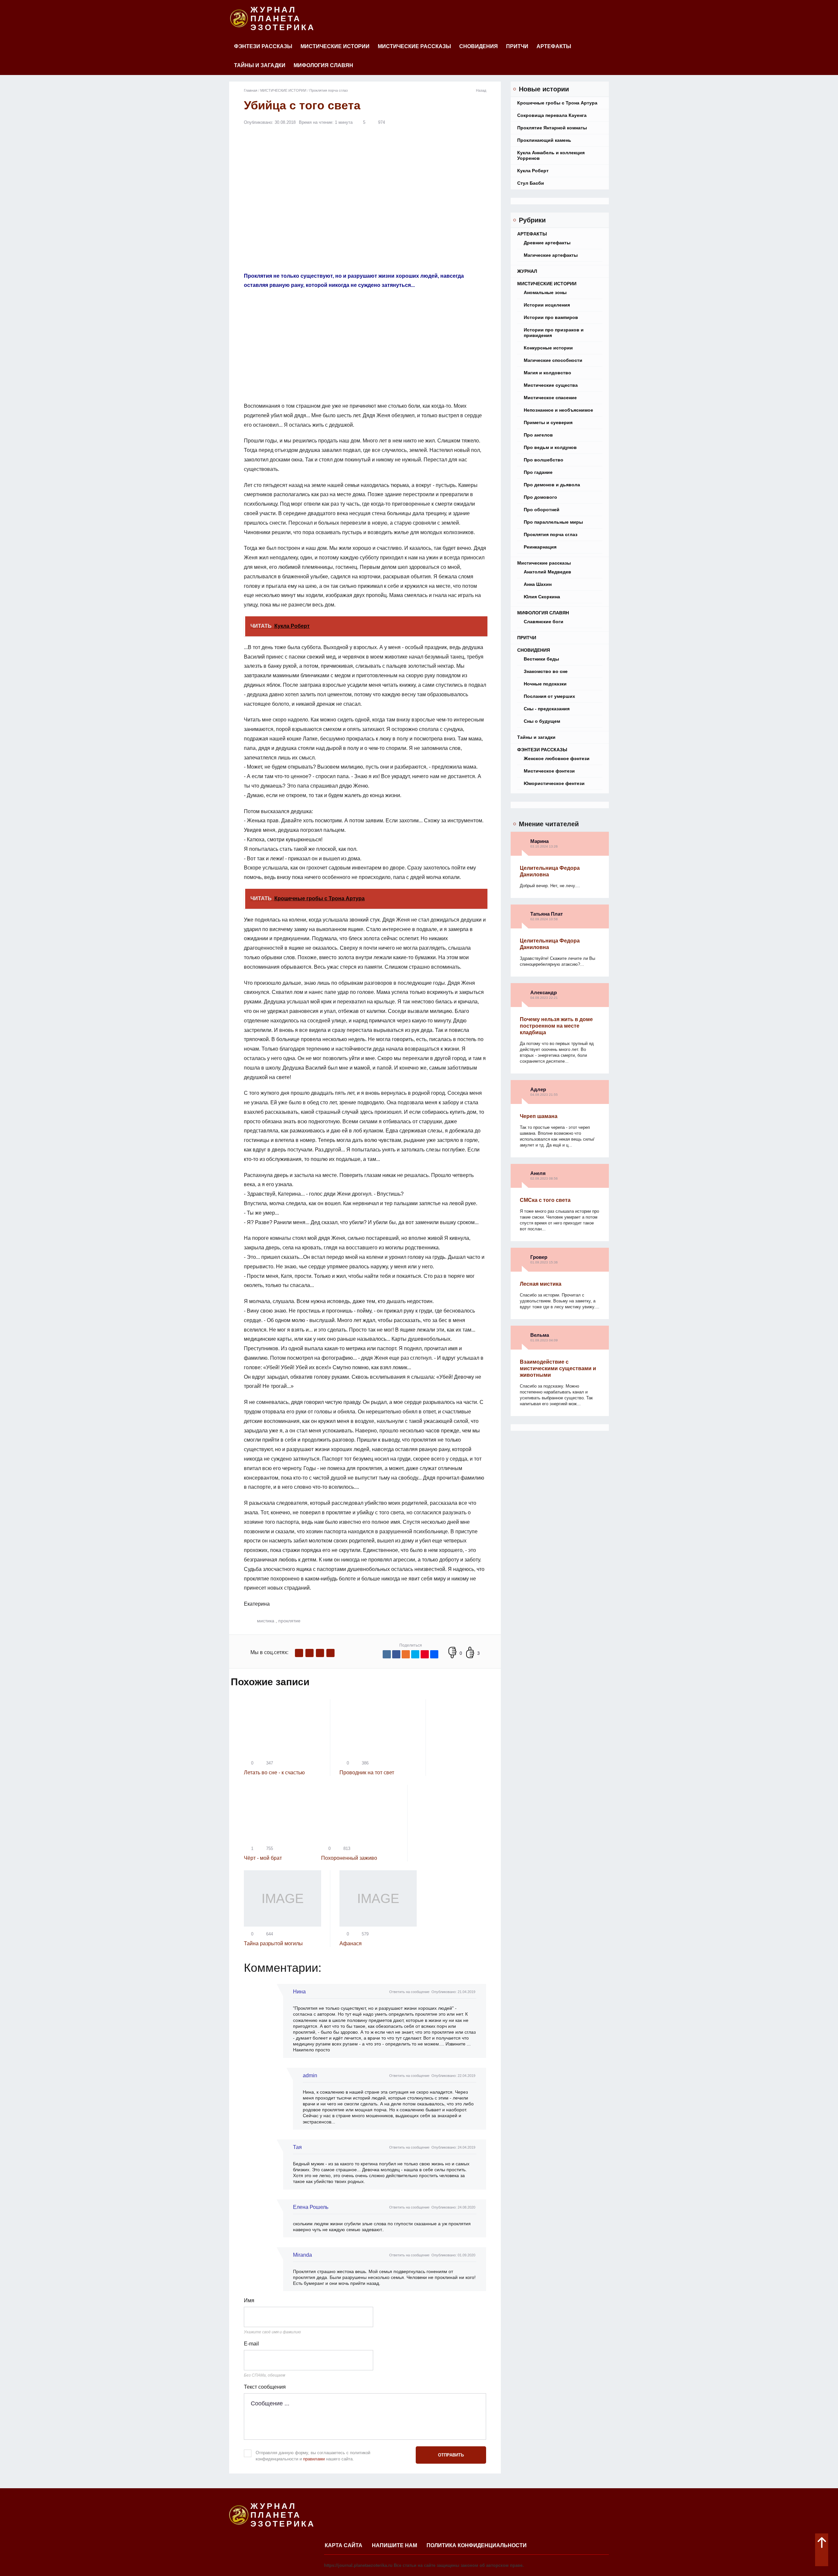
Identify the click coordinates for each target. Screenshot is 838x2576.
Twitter (320, 1653)
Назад (481, 90)
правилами (314, 2459)
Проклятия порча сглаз (551, 534)
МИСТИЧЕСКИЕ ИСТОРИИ (335, 46)
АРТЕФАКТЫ (554, 46)
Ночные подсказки (545, 684)
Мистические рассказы (414, 46)
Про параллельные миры (553, 522)
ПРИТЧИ (517, 46)
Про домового (540, 497)
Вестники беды (541, 659)
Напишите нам (394, 2545)
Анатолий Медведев (547, 572)
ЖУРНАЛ (527, 271)
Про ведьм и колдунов (550, 447)
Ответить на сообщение (409, 1992)
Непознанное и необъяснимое (558, 410)
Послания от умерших (549, 696)
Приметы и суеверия (548, 422)
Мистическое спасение (550, 398)
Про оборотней (542, 510)
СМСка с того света (545, 1200)
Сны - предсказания (547, 709)
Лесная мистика (541, 1284)
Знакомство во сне (546, 671)
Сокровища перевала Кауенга (552, 115)
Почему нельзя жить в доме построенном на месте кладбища (556, 1026)
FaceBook (299, 1653)
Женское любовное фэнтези (557, 758)
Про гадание (538, 472)
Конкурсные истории (548, 348)
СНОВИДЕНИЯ (479, 46)
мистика (266, 1621)
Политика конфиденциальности (477, 2545)
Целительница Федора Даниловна (550, 871)
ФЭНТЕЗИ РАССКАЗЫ (263, 46)
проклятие (289, 1621)
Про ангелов (538, 435)
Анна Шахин (538, 584)
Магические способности (553, 360)
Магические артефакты (551, 255)
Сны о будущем (542, 721)
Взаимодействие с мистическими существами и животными (558, 1368)
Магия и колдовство (547, 373)
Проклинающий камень (544, 140)
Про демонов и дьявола (552, 485)
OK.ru (330, 1653)
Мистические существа (551, 385)
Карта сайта (344, 2545)
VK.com (310, 1653)
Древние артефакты (547, 243)
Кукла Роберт (533, 171)
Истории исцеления (547, 305)
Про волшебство (544, 460)
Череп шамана (539, 1116)
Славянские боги (544, 622)
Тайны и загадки (260, 65)
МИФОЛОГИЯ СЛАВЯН (323, 65)
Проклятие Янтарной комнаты (552, 128)
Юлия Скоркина (542, 597)
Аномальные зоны (545, 292)
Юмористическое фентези (554, 783)
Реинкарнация (540, 547)
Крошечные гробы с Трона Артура (557, 103)
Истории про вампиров (551, 317)
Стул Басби (531, 183)
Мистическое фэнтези (549, 771)
